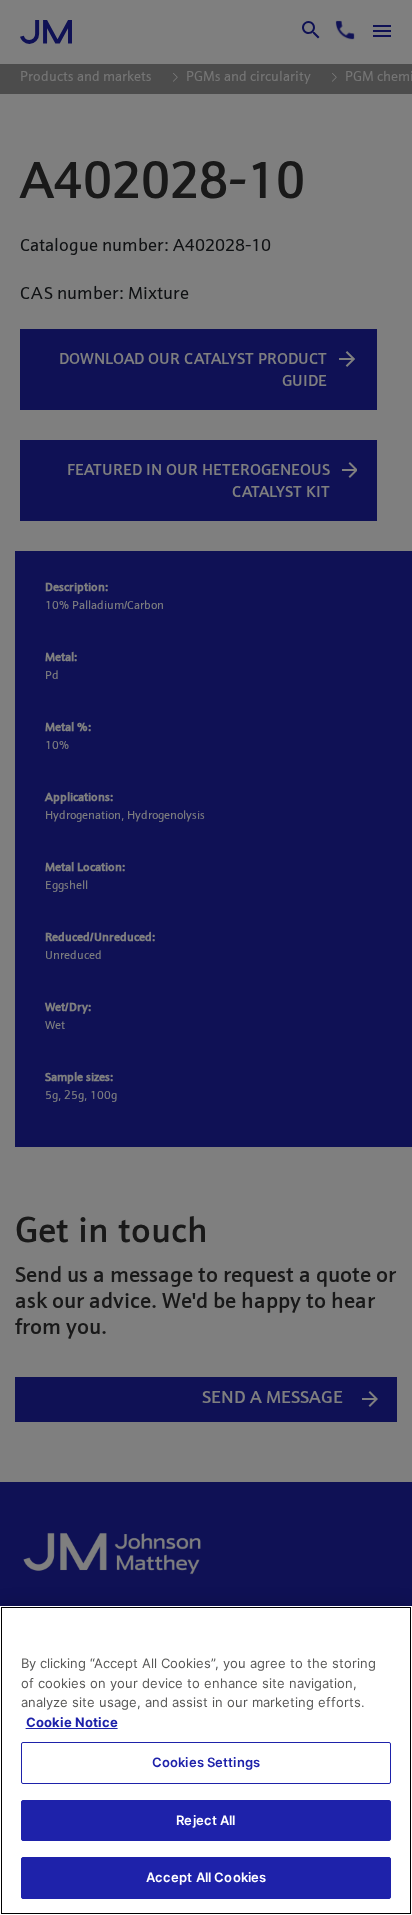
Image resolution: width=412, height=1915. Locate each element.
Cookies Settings (206, 1762)
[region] (206, 1760)
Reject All (205, 1820)
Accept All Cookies (206, 1877)
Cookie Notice (72, 1722)
